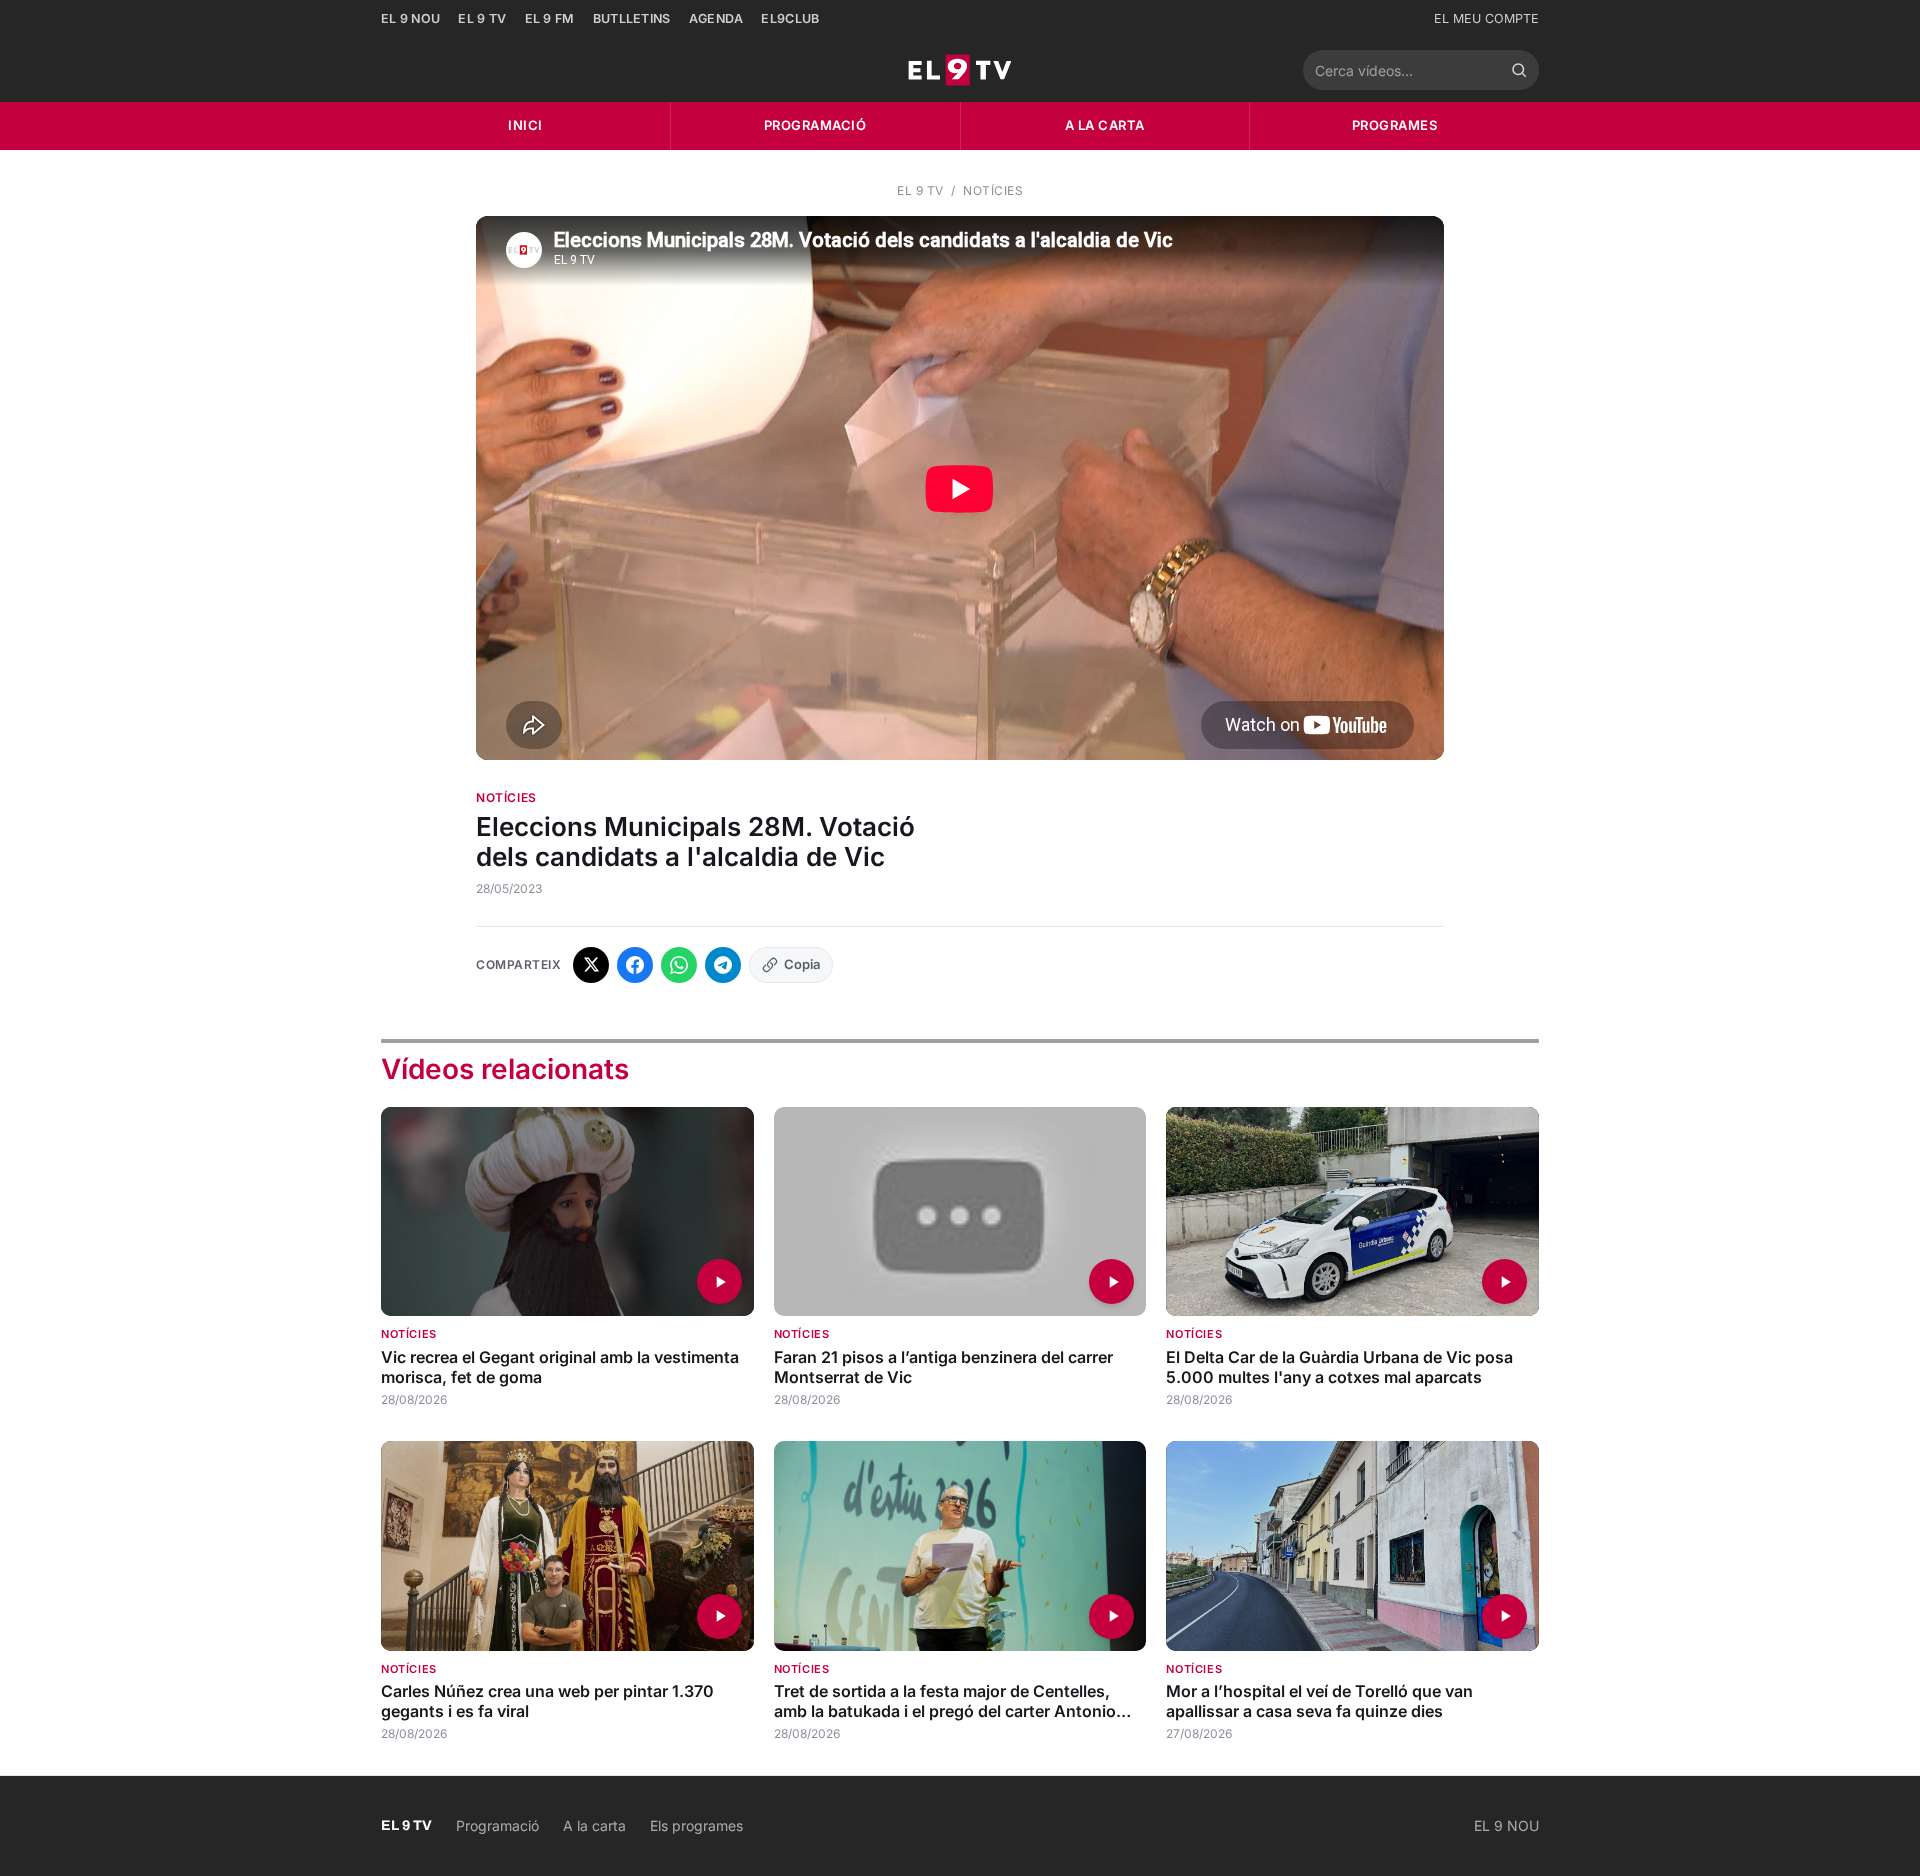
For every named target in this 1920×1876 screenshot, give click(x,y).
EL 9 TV (482, 18)
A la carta (1105, 125)
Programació (815, 125)
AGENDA (716, 18)
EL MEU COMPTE (1486, 18)
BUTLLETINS (632, 18)
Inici (525, 125)
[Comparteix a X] (591, 965)
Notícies (993, 190)
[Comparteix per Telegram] (723, 965)
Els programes (696, 1825)
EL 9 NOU (410, 18)
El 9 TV (920, 190)
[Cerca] (1519, 70)
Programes (1395, 125)
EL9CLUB (790, 18)
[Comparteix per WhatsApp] (679, 965)
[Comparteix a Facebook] (635, 965)
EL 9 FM (550, 18)
